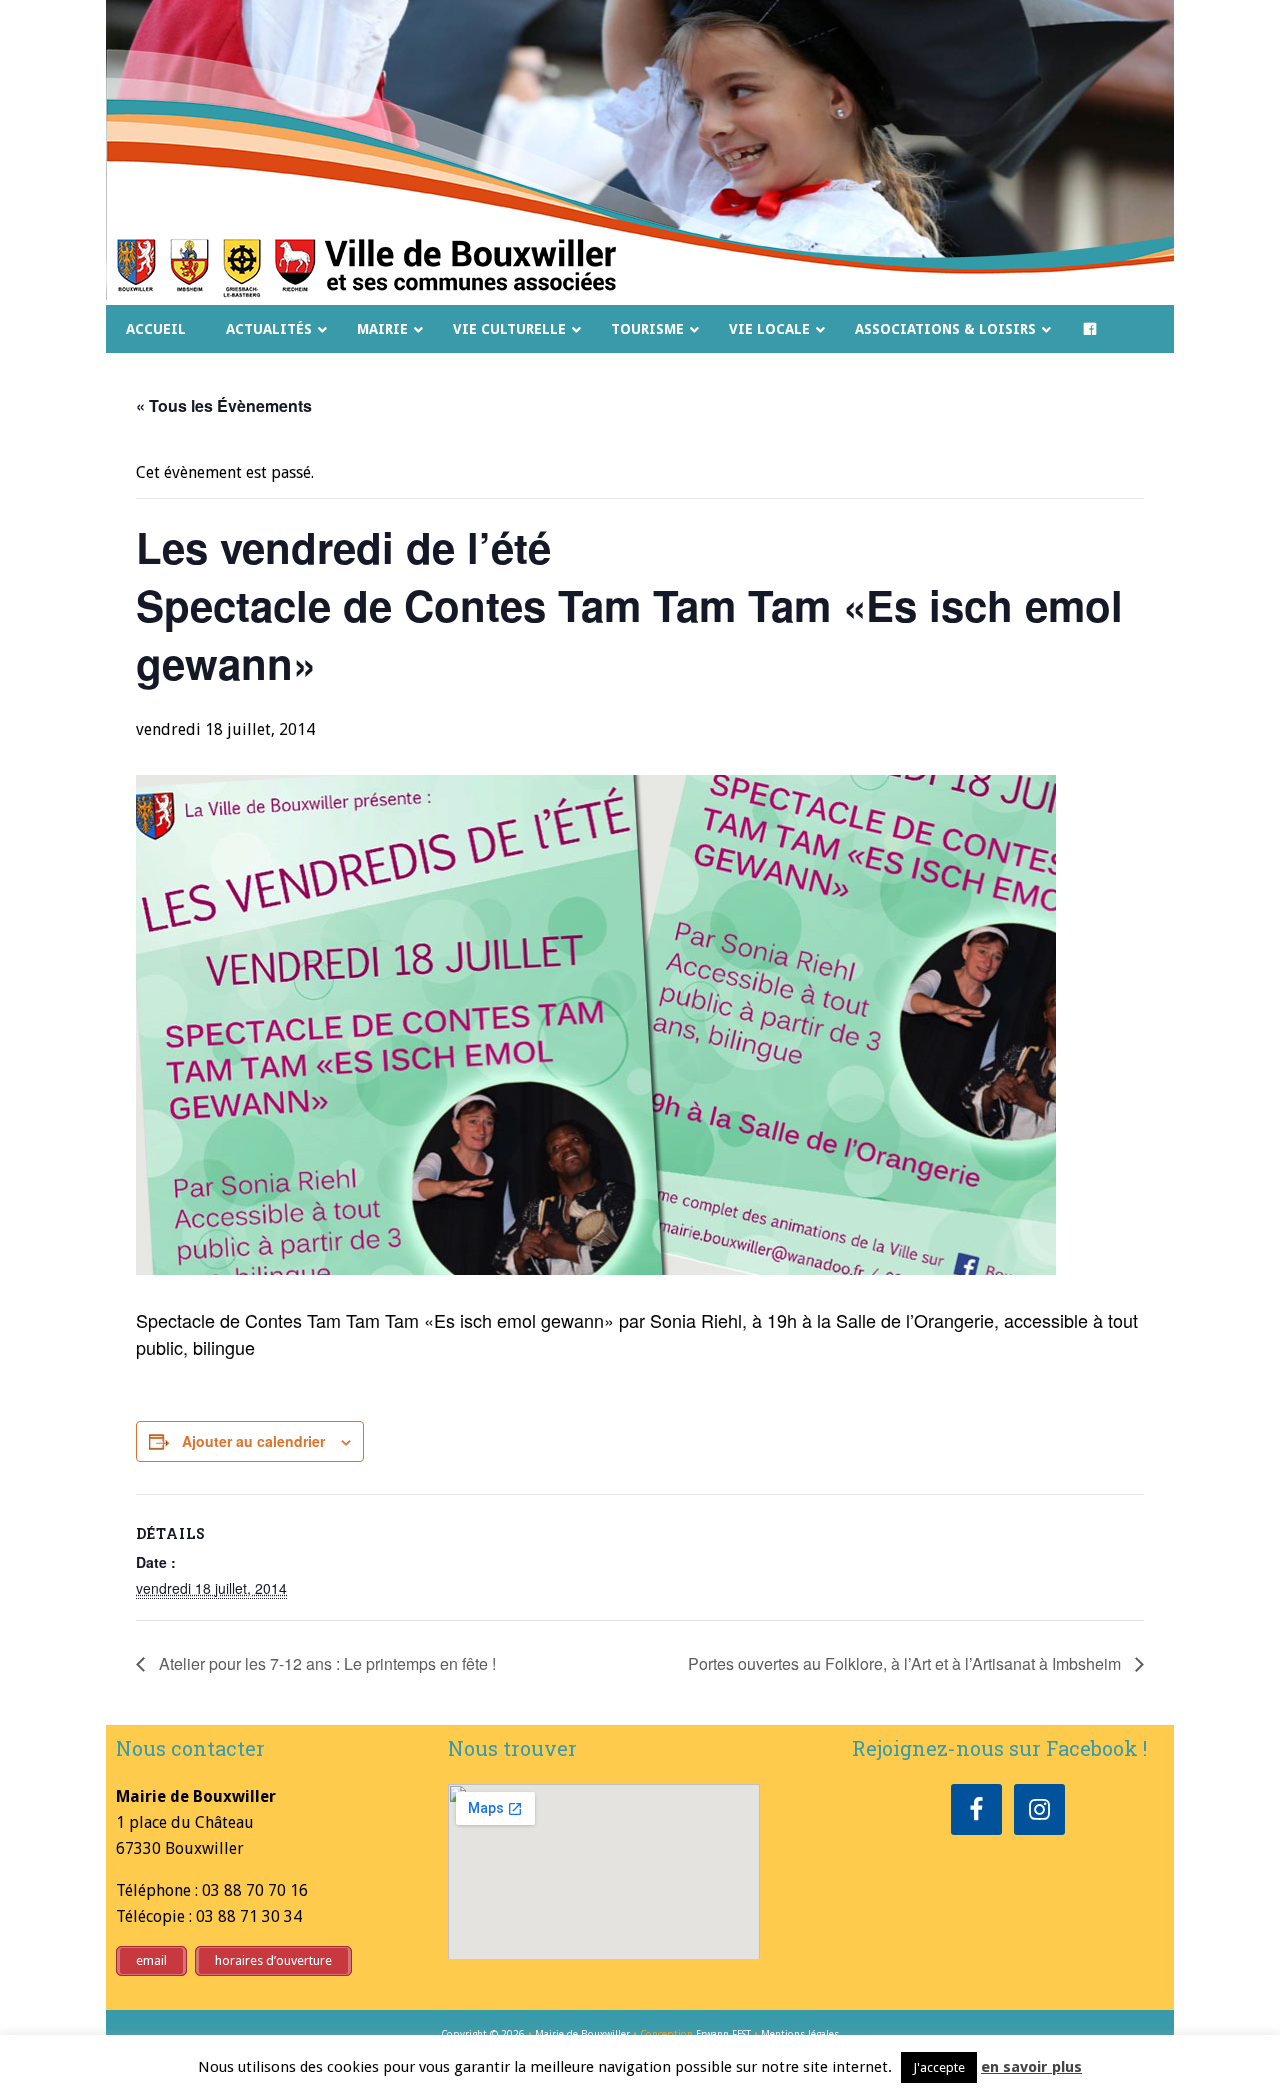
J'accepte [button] (939, 2067)
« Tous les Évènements (224, 405)
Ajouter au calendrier (253, 1441)
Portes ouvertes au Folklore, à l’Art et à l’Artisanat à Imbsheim (906, 1663)
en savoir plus (1031, 2067)
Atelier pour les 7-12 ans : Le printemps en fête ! (325, 1663)
